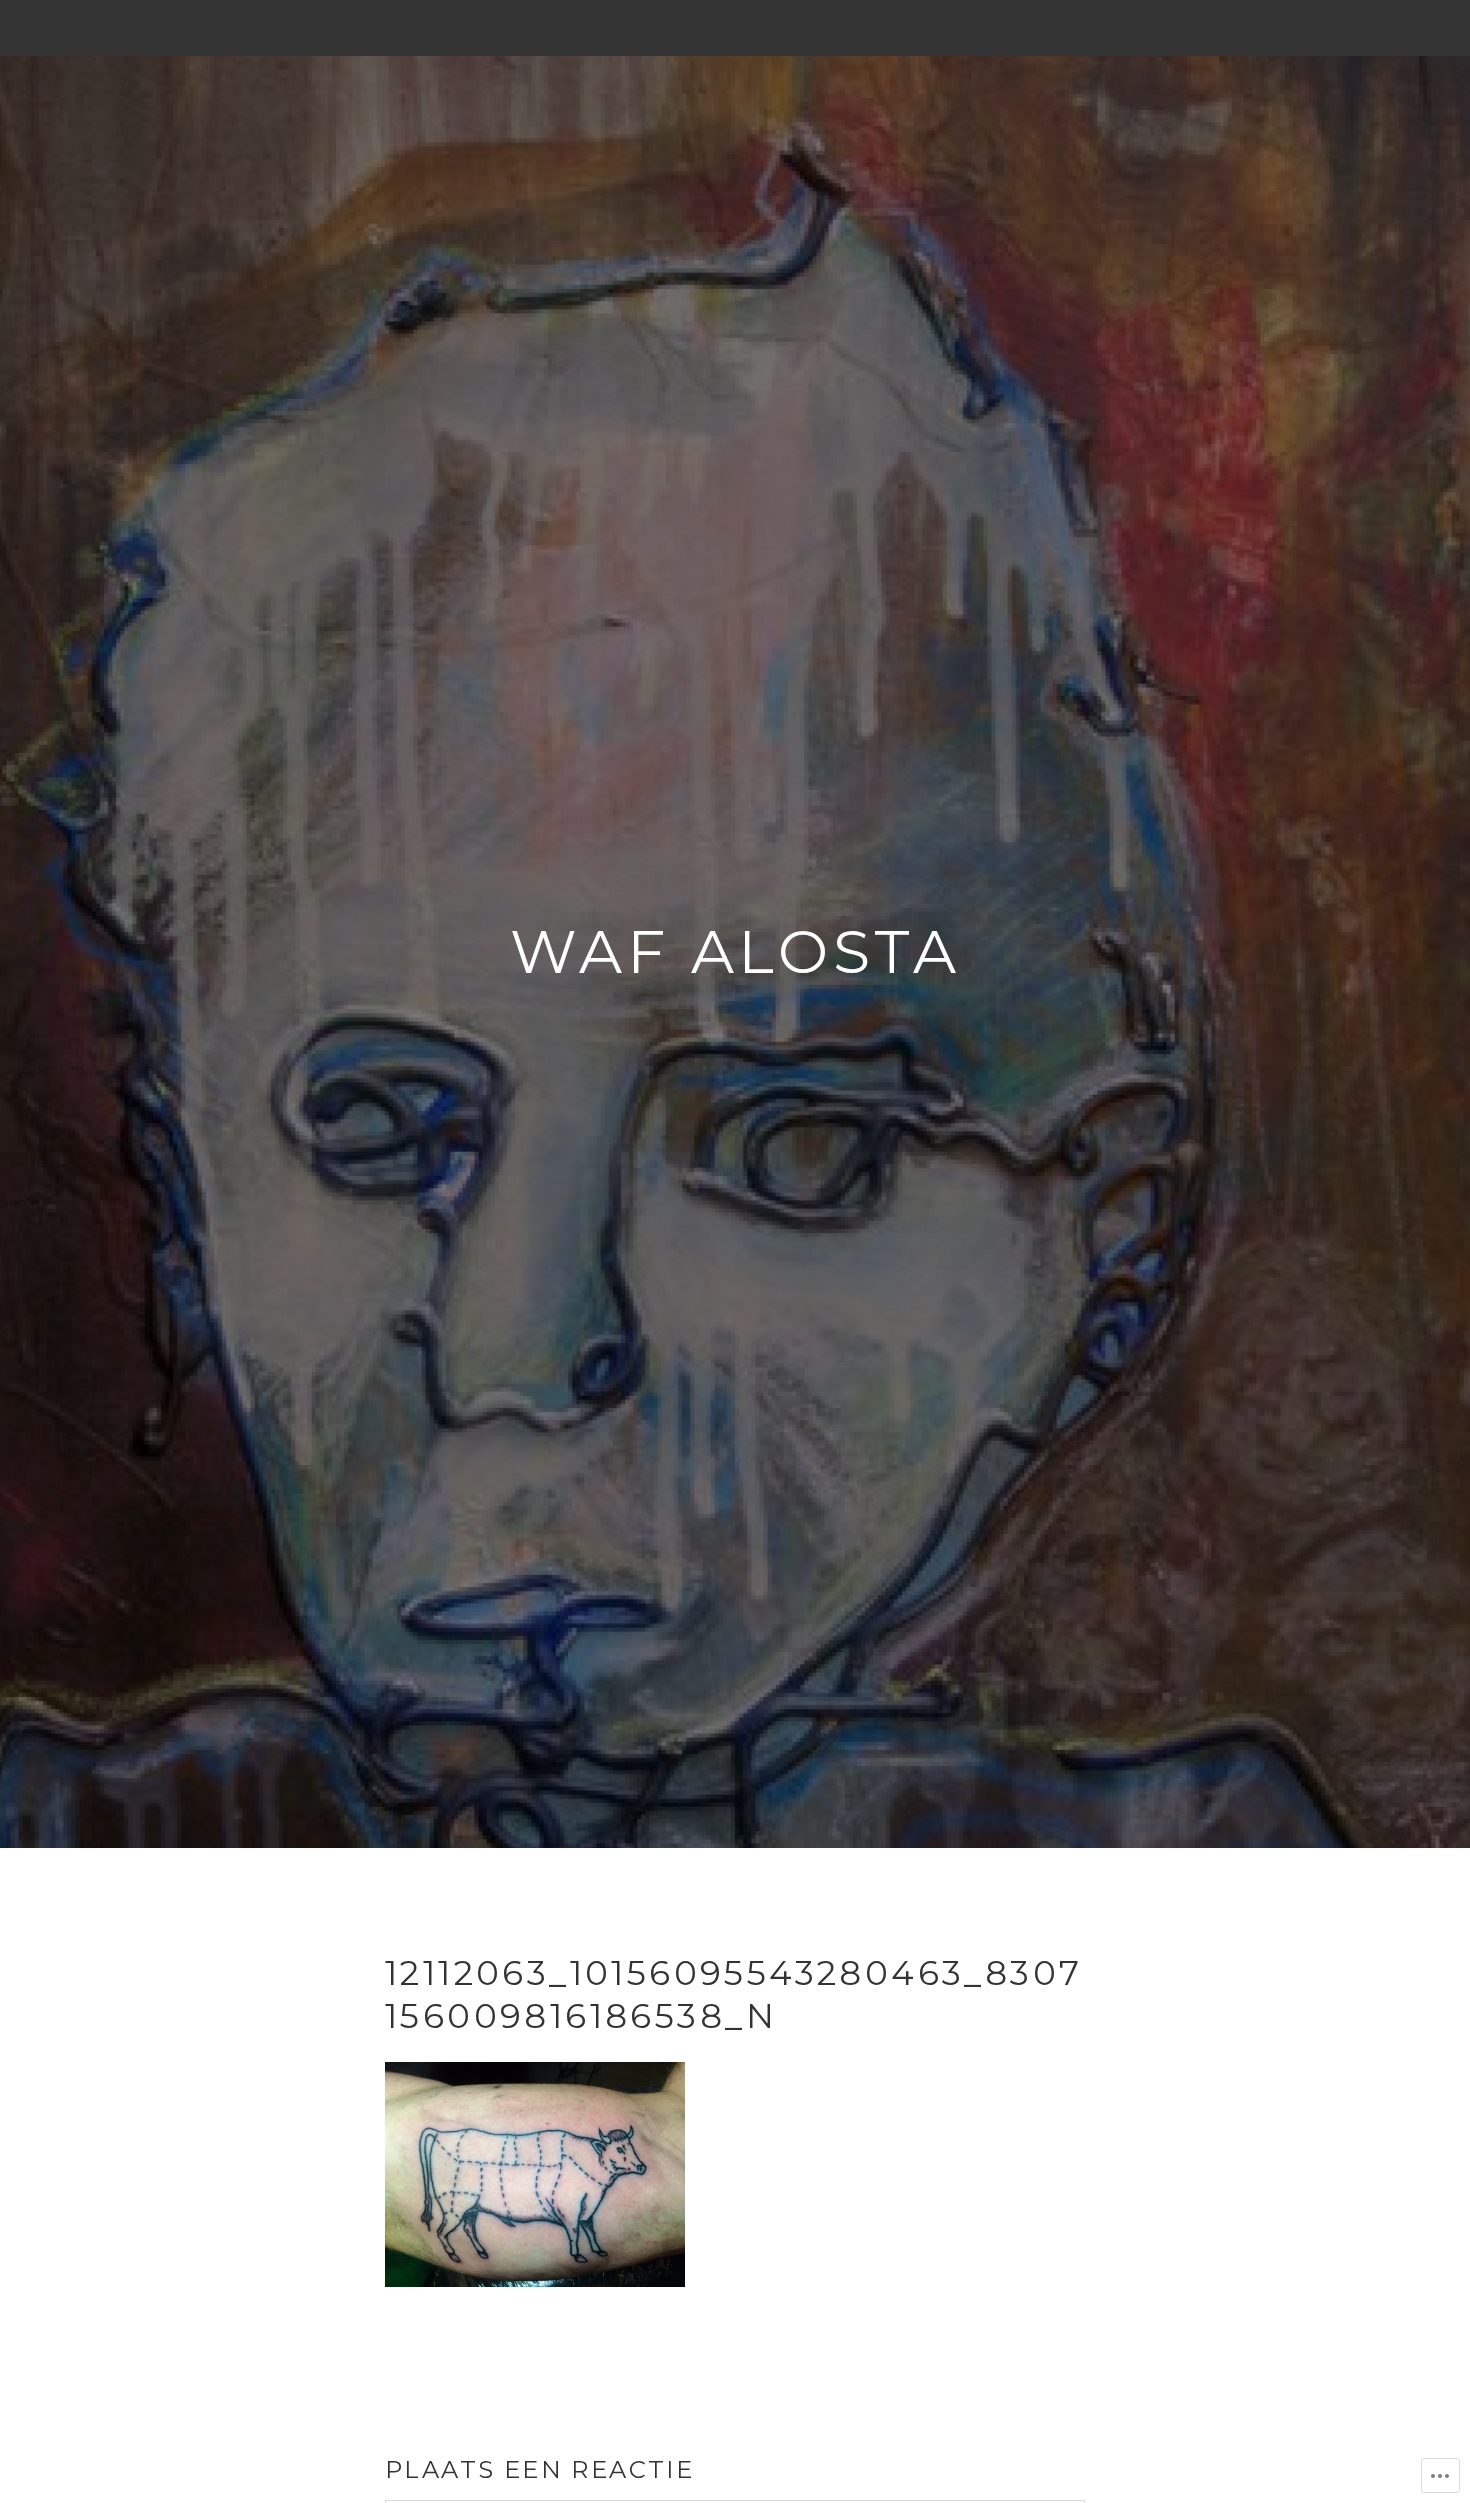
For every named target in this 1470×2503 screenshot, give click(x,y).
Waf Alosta (735, 951)
